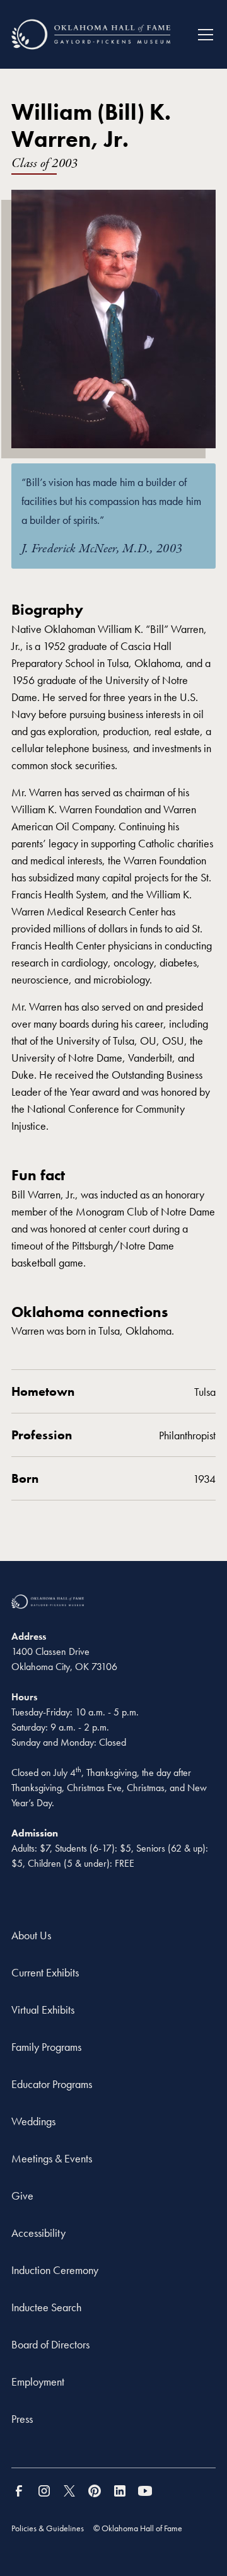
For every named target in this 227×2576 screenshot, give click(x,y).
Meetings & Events (52, 2158)
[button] (201, 35)
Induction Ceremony (55, 2270)
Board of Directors (50, 2344)
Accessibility (38, 2233)
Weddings (33, 2121)
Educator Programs (52, 2084)
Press (22, 2419)
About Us (31, 1935)
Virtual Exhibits (43, 2010)
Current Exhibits (45, 1972)
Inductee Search (46, 2307)
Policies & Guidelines (48, 2528)
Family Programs (46, 2047)
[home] (91, 34)
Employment (38, 2382)
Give (22, 2196)
